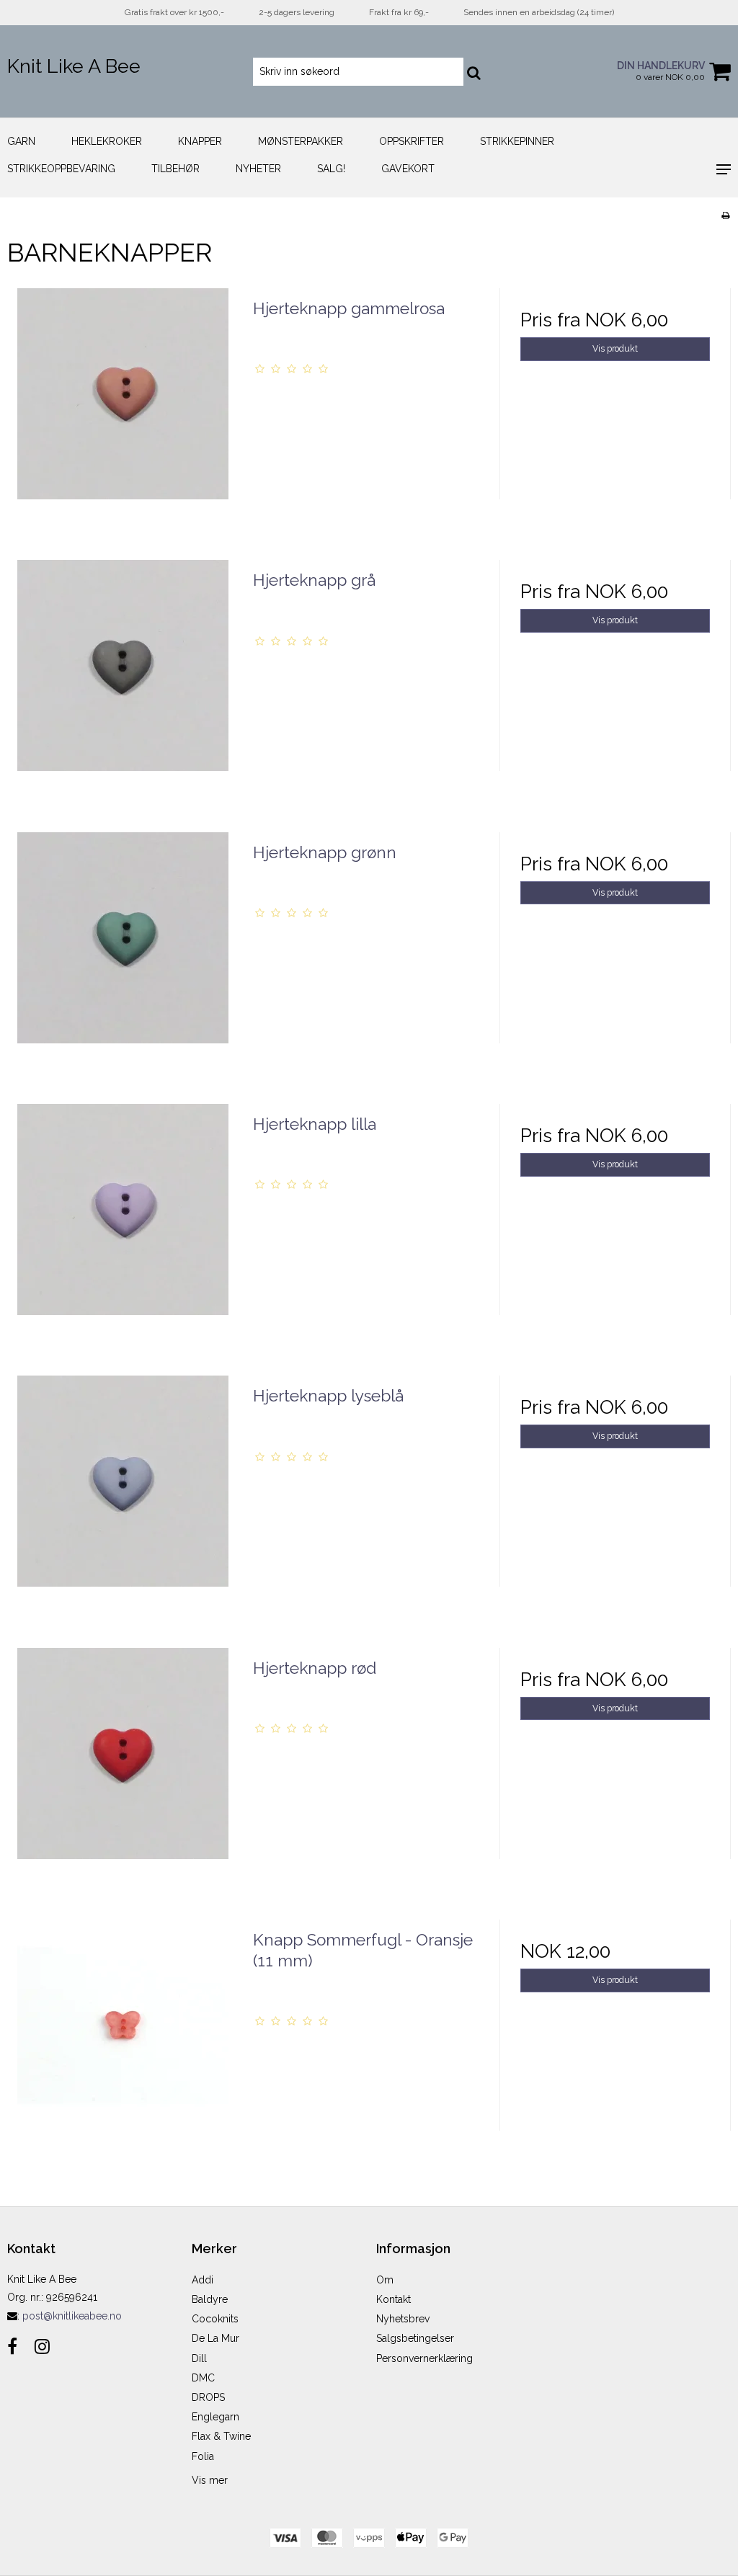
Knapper (200, 141)
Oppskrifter (412, 141)
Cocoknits (215, 2319)
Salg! (331, 169)
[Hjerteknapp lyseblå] (123, 1491)
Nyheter (258, 169)
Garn (21, 141)
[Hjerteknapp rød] (123, 1764)
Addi (203, 2280)
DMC (203, 2378)
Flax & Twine (221, 2436)
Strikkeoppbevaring (61, 169)
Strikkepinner (517, 141)
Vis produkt (615, 348)
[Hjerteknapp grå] (123, 676)
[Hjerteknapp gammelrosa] (123, 404)
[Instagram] (42, 2347)
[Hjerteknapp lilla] (123, 1220)
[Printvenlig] (725, 215)
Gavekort (408, 169)
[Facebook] (12, 2347)
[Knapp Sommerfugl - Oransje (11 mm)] (123, 2035)
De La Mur (215, 2338)
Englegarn (215, 2417)
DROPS (208, 2397)
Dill (199, 2358)
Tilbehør (175, 169)
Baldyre (210, 2299)
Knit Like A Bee (74, 66)
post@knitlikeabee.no (72, 2316)
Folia (203, 2456)
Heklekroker (107, 141)
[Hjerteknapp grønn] (123, 948)
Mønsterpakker (301, 141)
